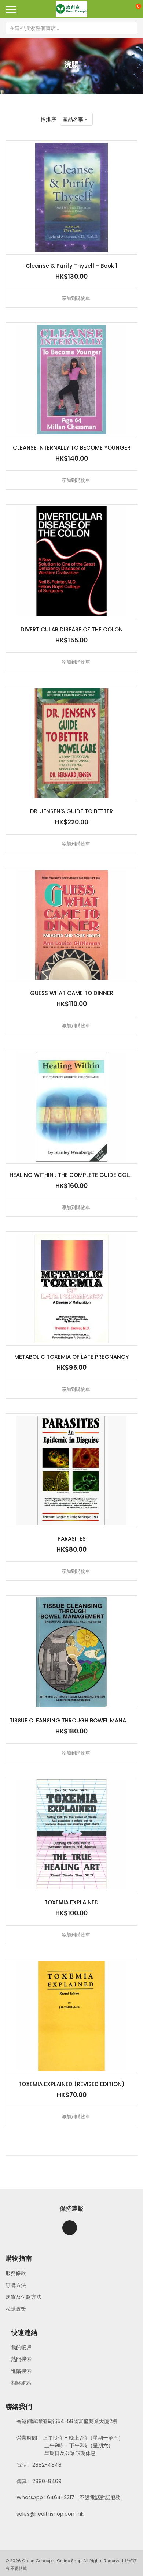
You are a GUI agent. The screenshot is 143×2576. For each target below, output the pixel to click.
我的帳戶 (21, 2347)
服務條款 (16, 2273)
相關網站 (21, 2383)
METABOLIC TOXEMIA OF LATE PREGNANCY (71, 1357)
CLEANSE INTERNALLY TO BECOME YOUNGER (72, 448)
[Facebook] (70, 2228)
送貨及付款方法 (23, 2297)
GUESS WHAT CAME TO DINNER (72, 993)
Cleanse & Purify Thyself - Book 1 (71, 266)
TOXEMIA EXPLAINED (71, 1902)
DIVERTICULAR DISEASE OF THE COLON (72, 629)
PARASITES (72, 1539)
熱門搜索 (21, 2359)
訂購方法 (16, 2285)
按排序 (48, 119)
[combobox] (71, 28)
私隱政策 (16, 2309)
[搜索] (131, 28)
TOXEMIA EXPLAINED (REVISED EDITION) (71, 2084)
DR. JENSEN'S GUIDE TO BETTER (71, 811)
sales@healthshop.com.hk (50, 2514)
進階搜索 (21, 2371)
